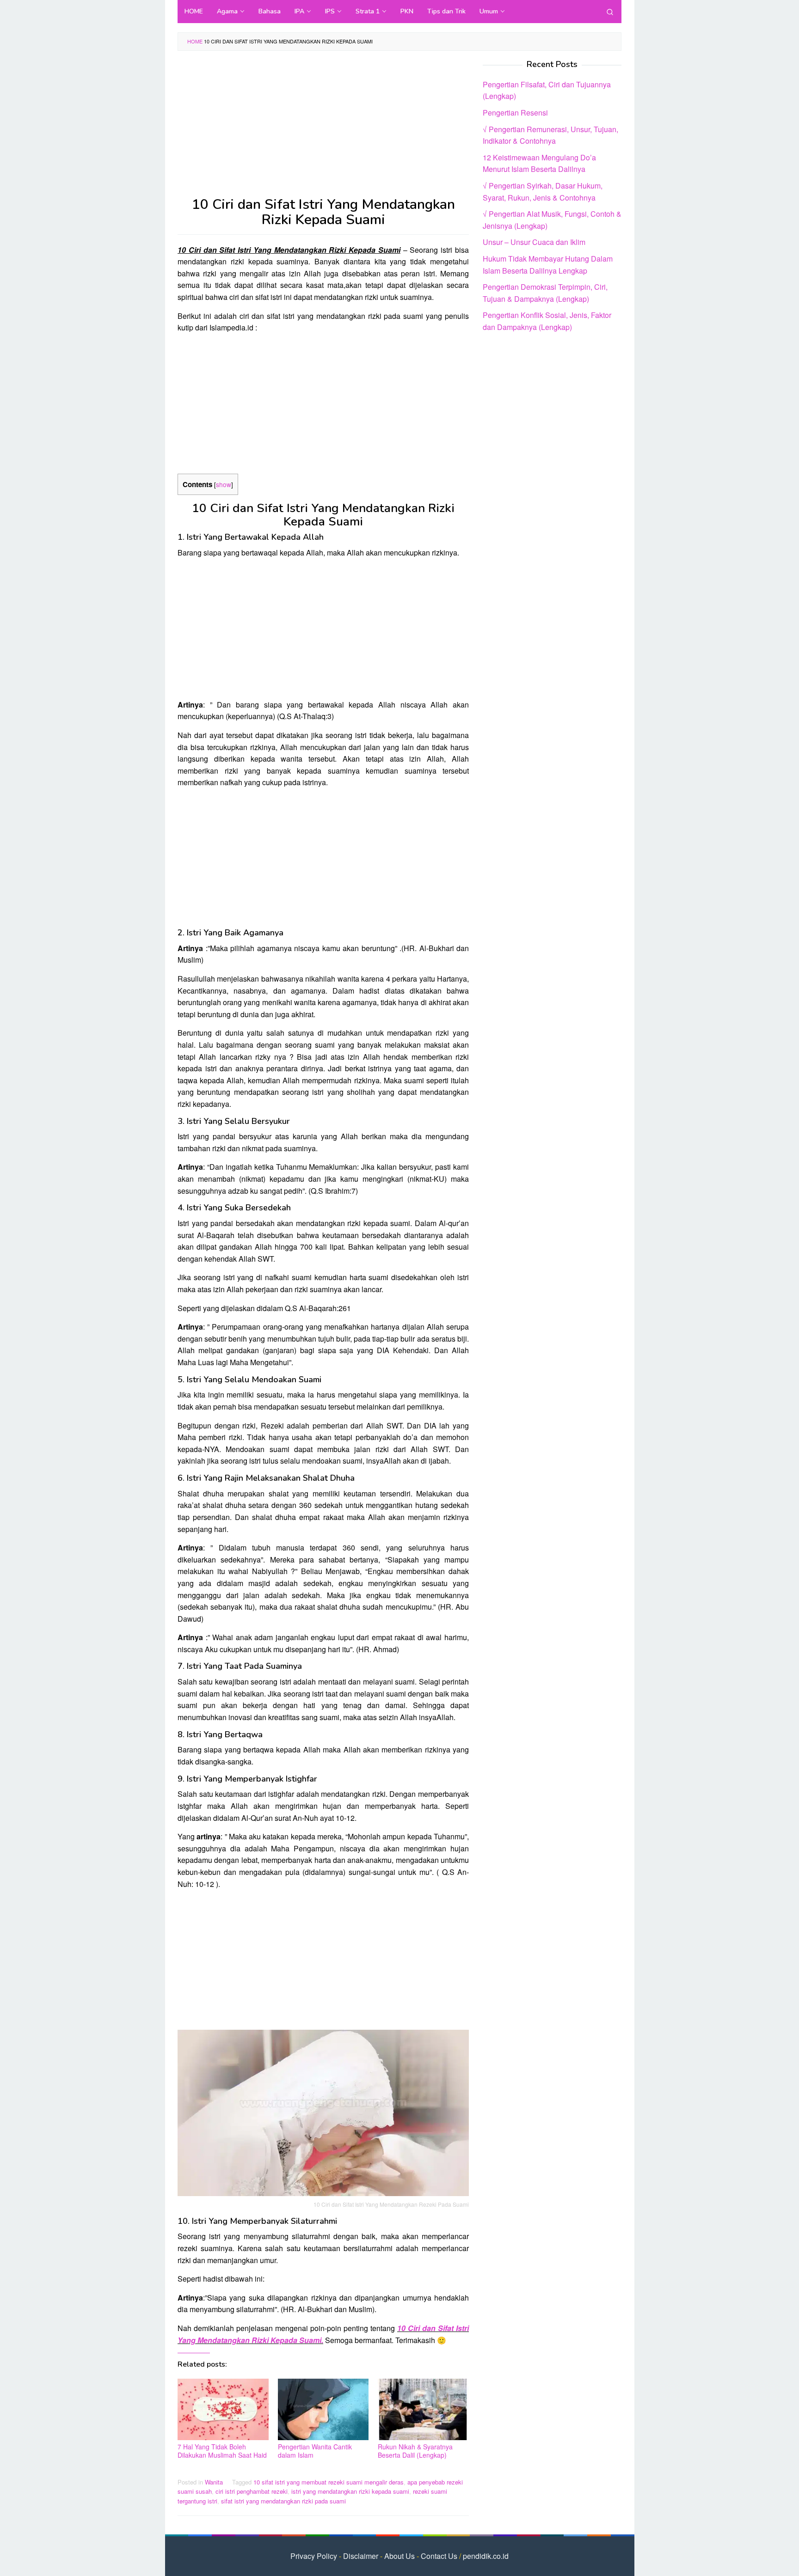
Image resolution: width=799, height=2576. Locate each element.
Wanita (214, 2482)
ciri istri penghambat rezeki (252, 2491)
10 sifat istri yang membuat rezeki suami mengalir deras (329, 2482)
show (224, 484)
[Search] (610, 12)
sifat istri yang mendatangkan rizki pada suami (283, 2501)
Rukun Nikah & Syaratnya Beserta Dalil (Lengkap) (415, 2451)
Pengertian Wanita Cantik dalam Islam (315, 2451)
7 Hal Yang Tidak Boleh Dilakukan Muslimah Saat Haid (222, 2451)
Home (195, 41)
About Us (399, 2556)
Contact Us (439, 2556)
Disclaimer (361, 2556)
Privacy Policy (314, 2556)
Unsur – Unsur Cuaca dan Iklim (534, 242)
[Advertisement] (323, 128)
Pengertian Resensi (515, 113)
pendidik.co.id (486, 2556)
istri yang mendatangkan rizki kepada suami (350, 2491)
